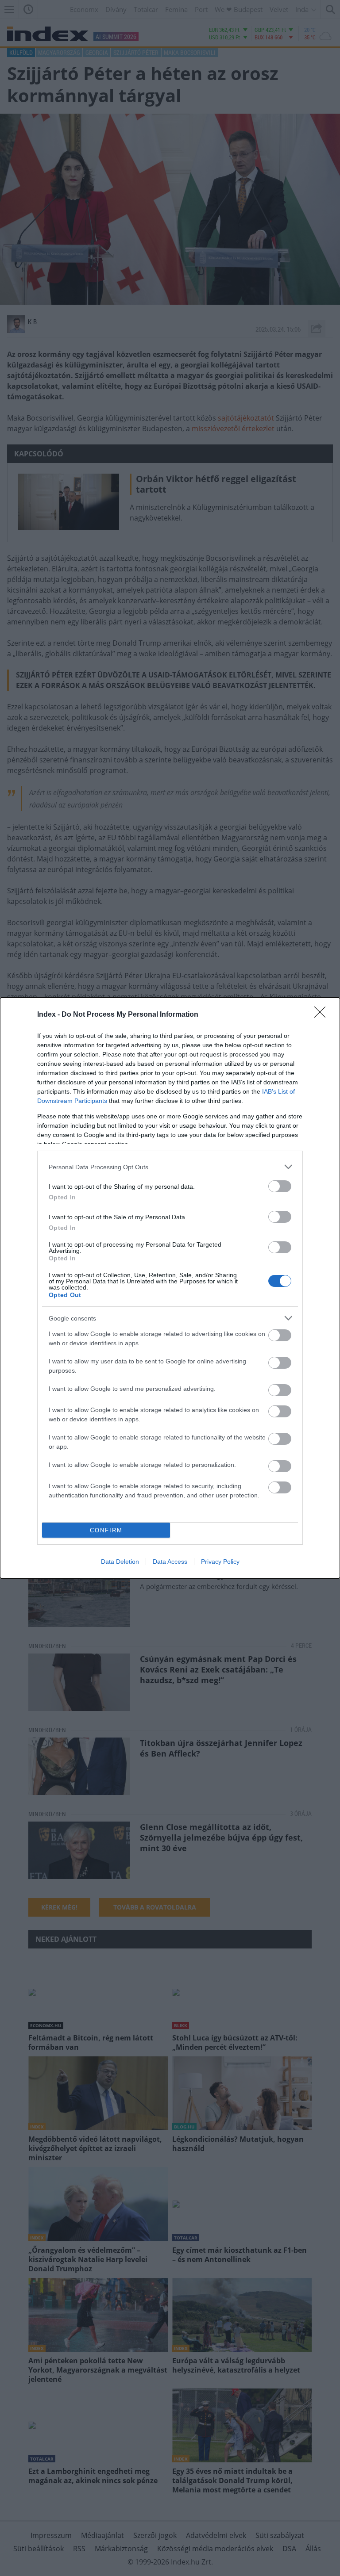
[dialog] (170, 1288)
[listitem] (170, 1167)
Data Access (170, 1562)
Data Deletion (120, 1562)
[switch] (280, 1186)
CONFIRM (106, 1530)
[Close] (323, 1015)
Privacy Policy (220, 1562)
